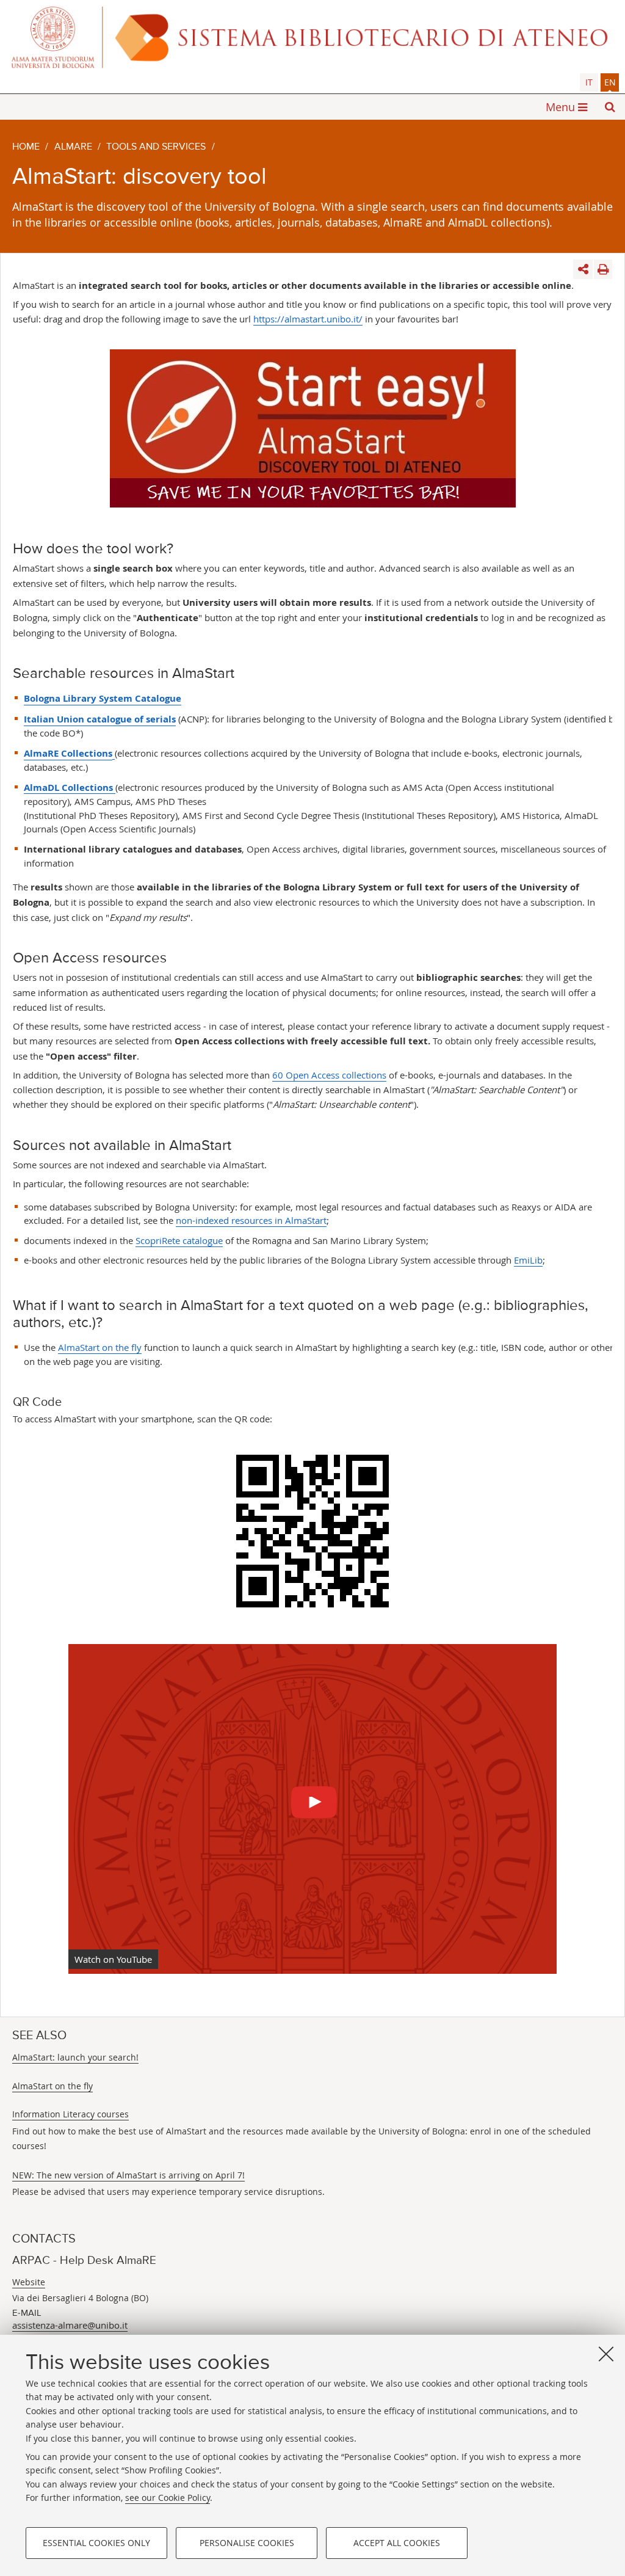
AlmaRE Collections (68, 753)
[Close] (606, 2354)
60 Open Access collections (329, 1075)
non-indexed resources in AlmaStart (251, 1220)
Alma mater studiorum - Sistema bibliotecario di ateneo (312, 37)
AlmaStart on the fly (100, 1347)
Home (26, 147)
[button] (610, 107)
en (610, 82)
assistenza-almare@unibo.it (70, 2325)
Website (29, 2282)
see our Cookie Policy (168, 2498)
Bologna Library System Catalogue (103, 698)
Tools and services (156, 147)
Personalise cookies (247, 2543)
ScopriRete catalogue (179, 1240)
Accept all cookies (397, 2543)
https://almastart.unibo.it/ (308, 319)
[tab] (589, 82)
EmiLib (528, 1260)
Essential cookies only (96, 2543)
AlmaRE (73, 147)
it (589, 82)
